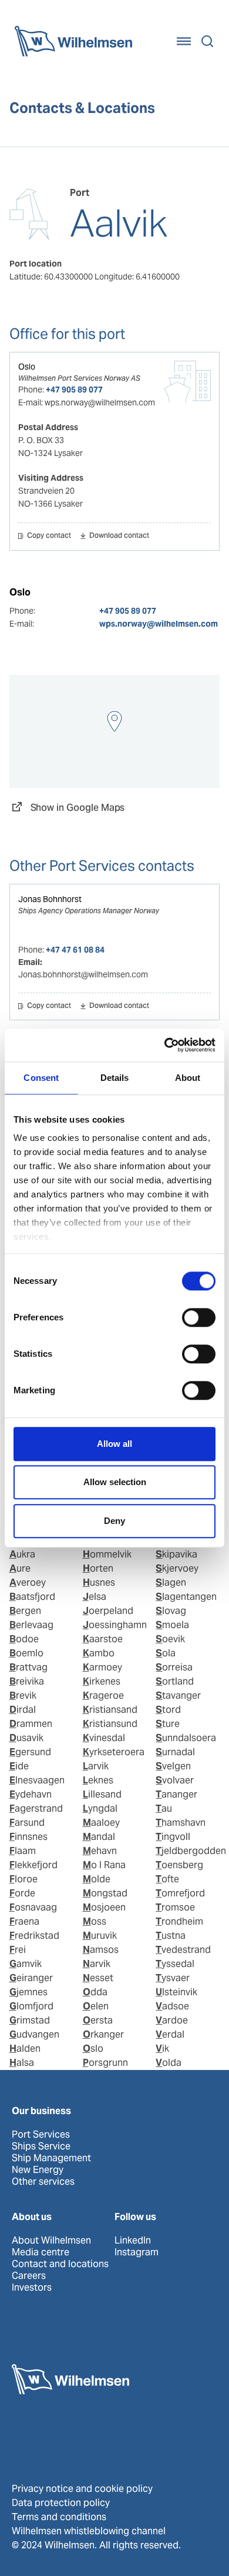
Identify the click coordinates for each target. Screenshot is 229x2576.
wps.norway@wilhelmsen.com (159, 624)
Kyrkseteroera (114, 1752)
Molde (97, 1879)
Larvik (96, 1766)
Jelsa (95, 1597)
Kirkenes (102, 1681)
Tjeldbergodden (191, 1851)
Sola (166, 1653)
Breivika (27, 1681)
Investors (32, 2288)
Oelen (96, 2006)
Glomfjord (31, 2006)
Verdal (170, 2034)
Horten (98, 1568)
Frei (18, 1950)
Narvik (97, 1964)
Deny (114, 1521)
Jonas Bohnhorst (50, 899)
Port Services (41, 2135)
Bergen (25, 1611)
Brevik (23, 1695)
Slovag (171, 1611)
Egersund (30, 1752)
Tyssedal (175, 1964)
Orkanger (103, 2034)
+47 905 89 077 (74, 390)
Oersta (98, 2020)
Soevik (170, 1639)
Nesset (98, 1978)
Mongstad (105, 1893)
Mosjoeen (104, 1907)
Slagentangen (186, 1597)
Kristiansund (110, 1724)
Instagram (137, 2252)
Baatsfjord (32, 1597)
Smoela (172, 1625)
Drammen (31, 1724)
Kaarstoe (103, 1639)
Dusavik (26, 1738)
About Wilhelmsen (51, 2241)
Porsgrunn (105, 2063)
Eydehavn (31, 1794)
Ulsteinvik (176, 1992)
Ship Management (51, 2158)
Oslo (27, 367)
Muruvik (100, 1936)
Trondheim (179, 1921)
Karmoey (102, 1667)
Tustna (171, 1936)
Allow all (114, 1444)
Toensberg (179, 1865)
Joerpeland (108, 1611)
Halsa (22, 2063)
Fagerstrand (36, 1808)
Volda (169, 2063)
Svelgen (173, 1766)
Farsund (27, 1823)
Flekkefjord (33, 1865)
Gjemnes (28, 1992)
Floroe (23, 1879)
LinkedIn (133, 2241)
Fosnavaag (33, 1907)
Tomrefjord (180, 1893)
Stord (168, 1710)
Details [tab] (115, 1078)
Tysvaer (173, 1978)
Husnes (99, 1582)
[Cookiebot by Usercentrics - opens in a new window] (165, 1045)
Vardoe (172, 2020)
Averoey (28, 1582)
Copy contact (49, 536)
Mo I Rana (104, 1865)
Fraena (24, 1921)
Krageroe (103, 1695)
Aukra (22, 1554)
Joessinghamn (115, 1625)
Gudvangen (34, 2034)
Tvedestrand (183, 1950)
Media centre (41, 2252)
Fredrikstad (34, 1936)
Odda (95, 1992)
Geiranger (31, 1978)
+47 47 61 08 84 (75, 950)
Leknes (98, 1780)
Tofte (167, 1879)
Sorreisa (174, 1667)
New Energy (38, 2170)
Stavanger (178, 1695)
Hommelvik (107, 1554)
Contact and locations (60, 2264)
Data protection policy (61, 2503)
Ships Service (41, 2146)
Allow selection (115, 1482)
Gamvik (26, 1964)
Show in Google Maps (78, 808)
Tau (164, 1808)
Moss (95, 1921)
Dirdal (23, 1710)
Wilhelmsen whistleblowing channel (89, 2531)
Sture (168, 1724)
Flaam (23, 1851)
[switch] (199, 1317)
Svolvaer (175, 1780)
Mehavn (100, 1851)
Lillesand (102, 1794)
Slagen (171, 1582)
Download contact (119, 536)
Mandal (99, 1837)
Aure (20, 1568)
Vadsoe (172, 2006)
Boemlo (26, 1653)
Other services (43, 2182)
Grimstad (30, 2020)
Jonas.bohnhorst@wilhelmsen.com (83, 974)
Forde (22, 1893)
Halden (25, 2049)
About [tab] (188, 1078)
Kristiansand (110, 1710)
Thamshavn (181, 1823)
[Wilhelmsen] (73, 41)
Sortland (175, 1681)
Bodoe (24, 1639)
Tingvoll (173, 1837)
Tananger (176, 1794)
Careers (29, 2276)
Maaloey (101, 1823)
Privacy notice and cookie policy (82, 2489)
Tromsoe (175, 1907)
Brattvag (28, 1667)
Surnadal (175, 1752)
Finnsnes (28, 1837)
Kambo (99, 1653)
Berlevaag (31, 1625)
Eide (19, 1766)
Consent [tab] (41, 1078)
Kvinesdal (104, 1738)
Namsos (101, 1950)
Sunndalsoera (186, 1738)
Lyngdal (100, 1808)
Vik (162, 2049)
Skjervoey (177, 1568)
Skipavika (176, 1554)
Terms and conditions (59, 2517)
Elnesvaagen (37, 1780)
